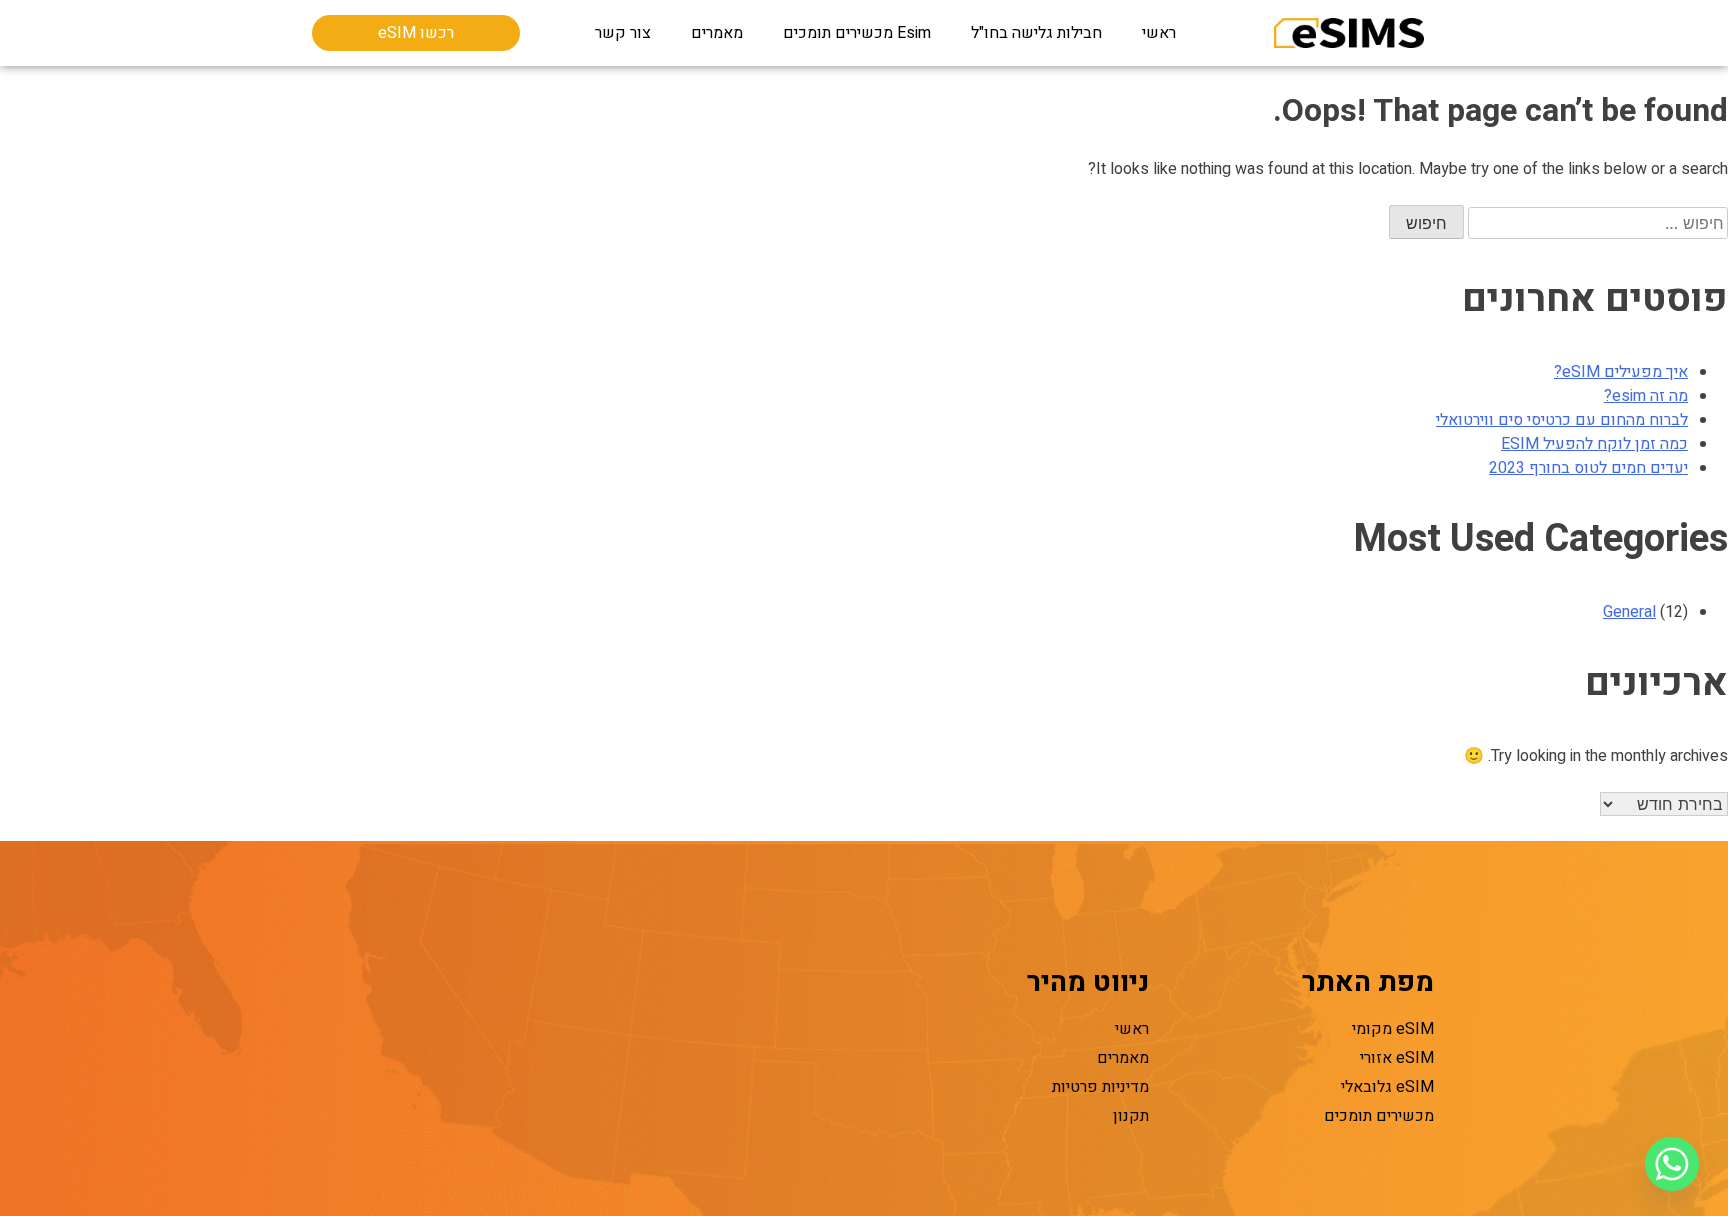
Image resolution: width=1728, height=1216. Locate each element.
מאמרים (717, 33)
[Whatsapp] (1672, 1164)
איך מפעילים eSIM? (1621, 372)
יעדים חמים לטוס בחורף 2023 (1588, 468)
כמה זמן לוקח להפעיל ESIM (1594, 444)
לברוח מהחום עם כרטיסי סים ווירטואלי (1562, 420)
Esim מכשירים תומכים (857, 33)
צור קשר (623, 33)
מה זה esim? (1646, 396)
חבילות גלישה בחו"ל (1036, 33)
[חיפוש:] (1596, 224)
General (1629, 612)
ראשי (1159, 33)
